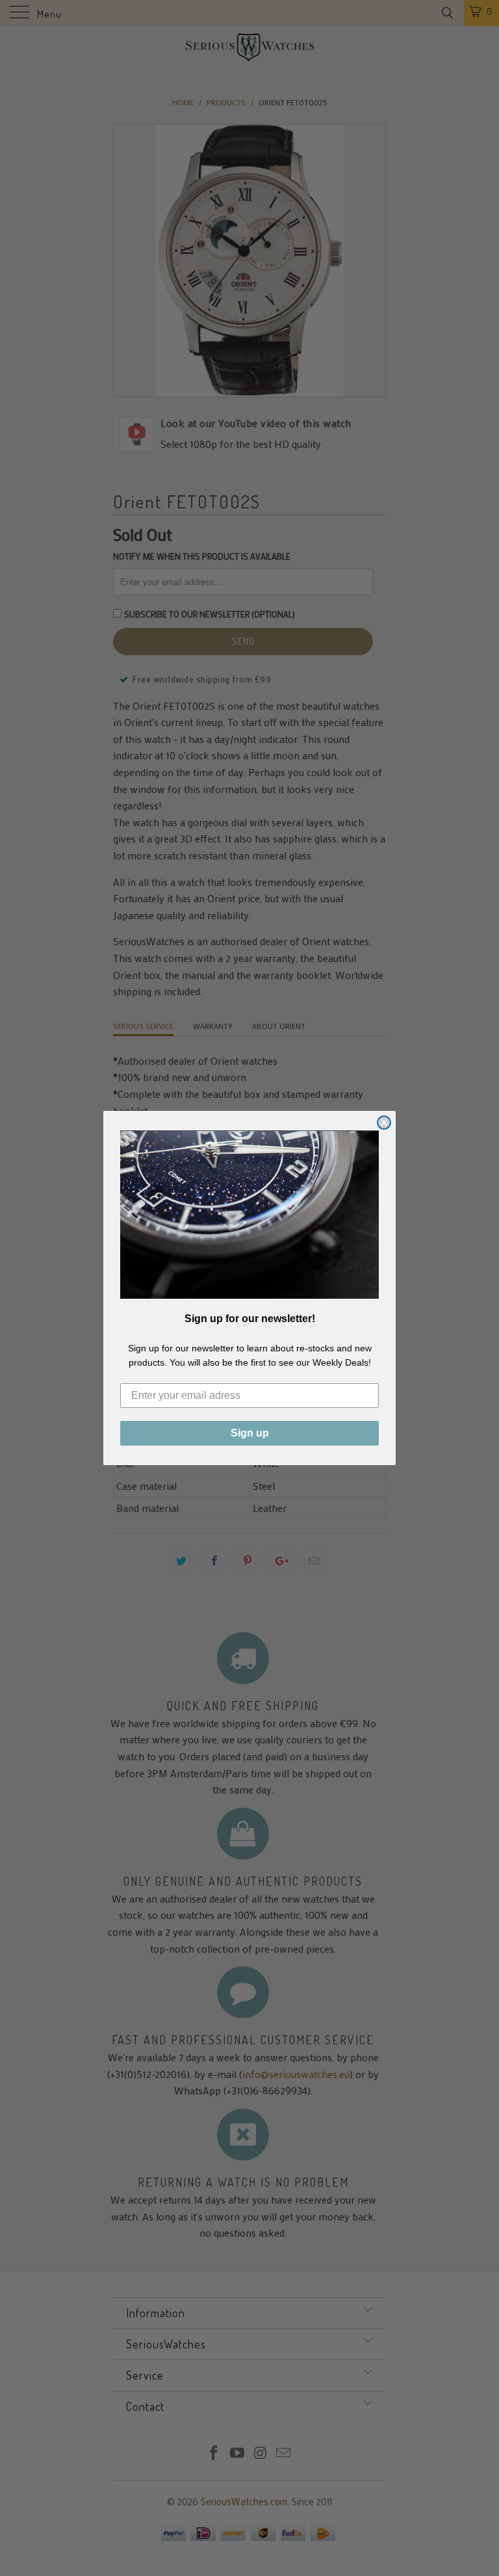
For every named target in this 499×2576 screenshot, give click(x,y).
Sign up (250, 1433)
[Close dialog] (384, 1123)
